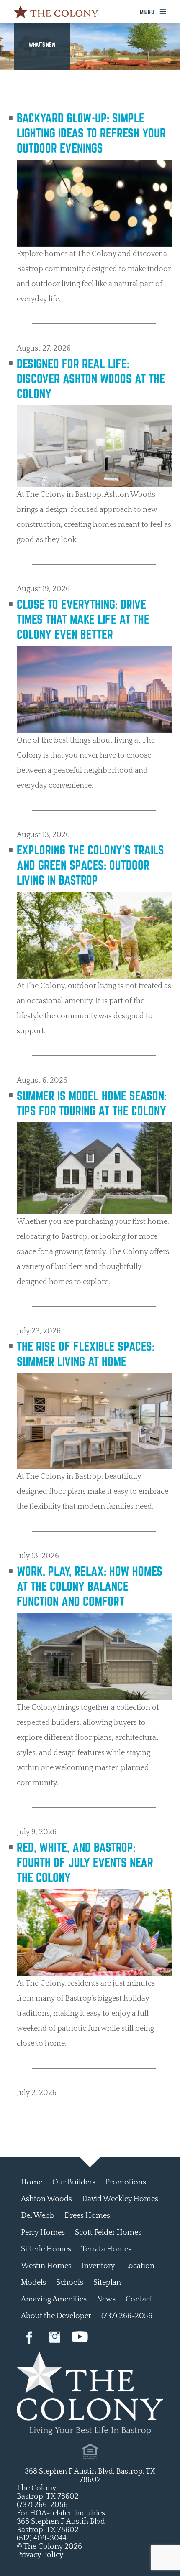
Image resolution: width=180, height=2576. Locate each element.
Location (140, 2266)
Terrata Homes (106, 2249)
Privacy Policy (40, 2555)
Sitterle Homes (46, 2249)
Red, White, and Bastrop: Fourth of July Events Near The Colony (85, 1862)
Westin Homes (46, 2266)
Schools (70, 2283)
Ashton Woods (46, 2199)
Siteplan (107, 2283)
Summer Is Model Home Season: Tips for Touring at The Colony (92, 1103)
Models (33, 2283)
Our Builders (74, 2182)
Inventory (98, 2266)
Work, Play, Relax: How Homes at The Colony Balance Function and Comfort (90, 1586)
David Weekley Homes (120, 2199)
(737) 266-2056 (127, 2316)
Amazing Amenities (54, 2299)
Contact (139, 2299)
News (106, 2299)
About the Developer (56, 2316)
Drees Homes (87, 2216)
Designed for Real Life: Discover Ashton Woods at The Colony (91, 379)
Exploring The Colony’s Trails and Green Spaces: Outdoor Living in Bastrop (90, 865)
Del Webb (38, 2216)
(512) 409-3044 (42, 2538)
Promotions (126, 2182)
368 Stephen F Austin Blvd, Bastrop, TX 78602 (90, 2476)
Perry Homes (43, 2233)
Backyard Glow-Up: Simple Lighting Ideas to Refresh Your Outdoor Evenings (91, 133)
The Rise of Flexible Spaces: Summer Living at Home (86, 1354)
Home (32, 2182)
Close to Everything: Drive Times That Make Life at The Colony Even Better (83, 619)
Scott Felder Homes (108, 2233)
